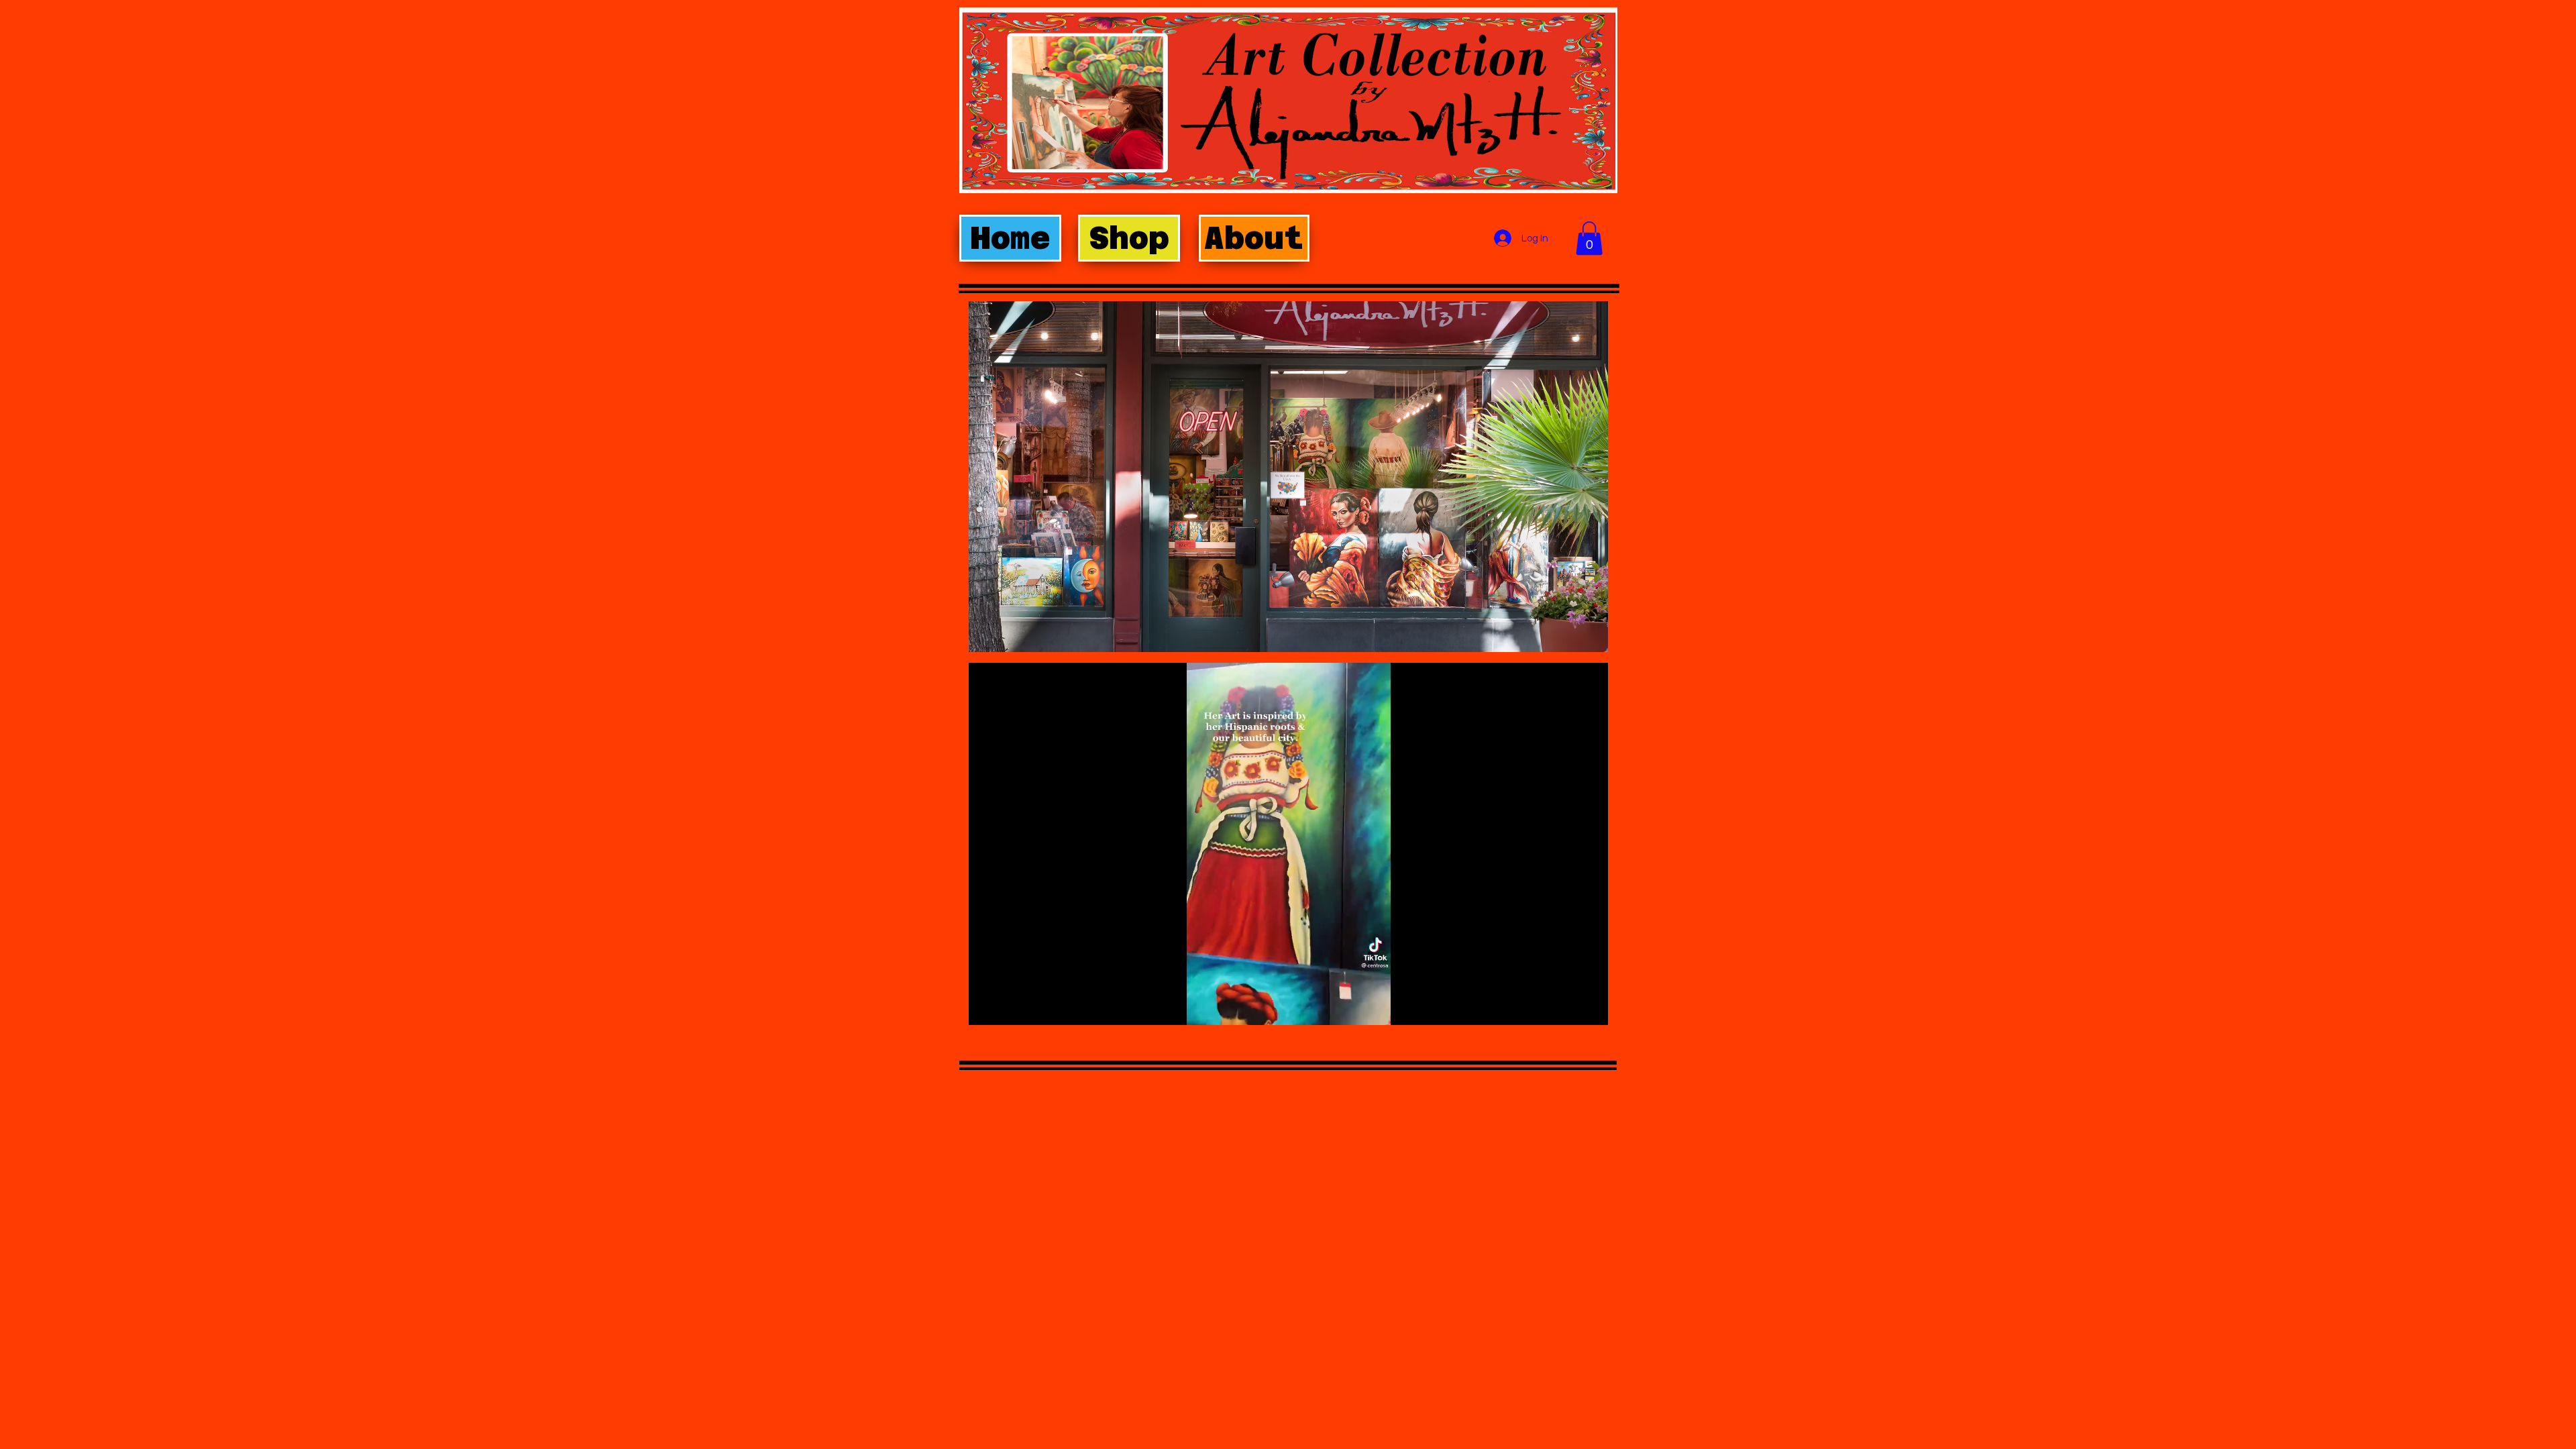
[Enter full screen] (1590, 1007)
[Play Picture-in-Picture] (1567, 1007)
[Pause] (986, 1007)
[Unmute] (1009, 1007)
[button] (1589, 238)
